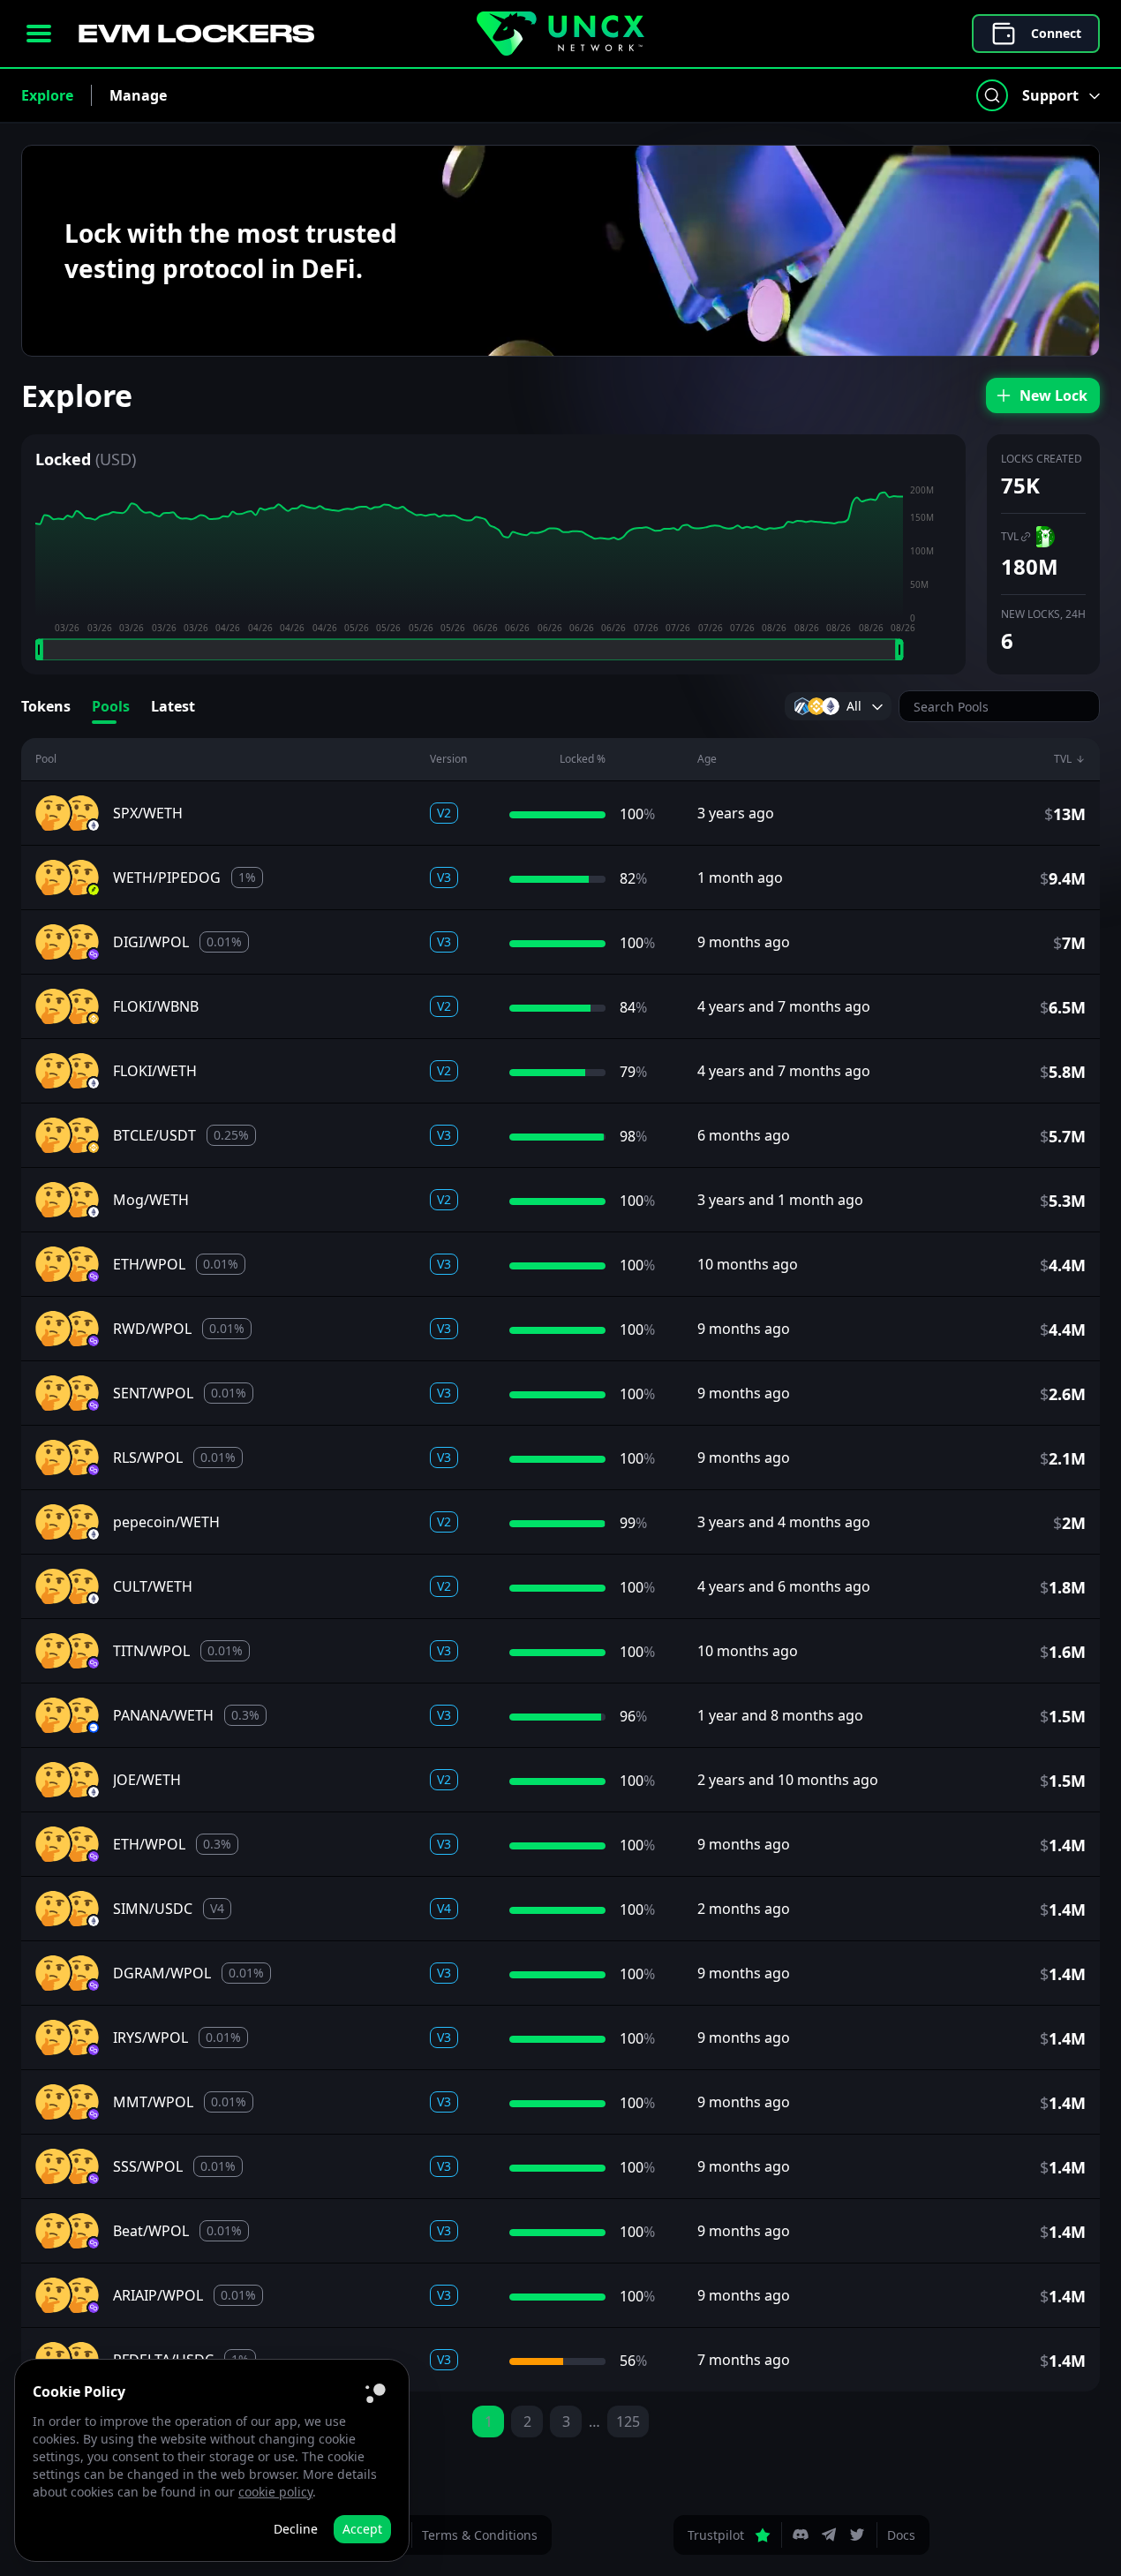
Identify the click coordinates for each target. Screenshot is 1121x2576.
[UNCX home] (560, 34)
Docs (901, 2535)
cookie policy (275, 2492)
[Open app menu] (39, 34)
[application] (493, 572)
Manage (138, 95)
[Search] (992, 95)
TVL (1010, 536)
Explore (47, 95)
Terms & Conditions (480, 2535)
